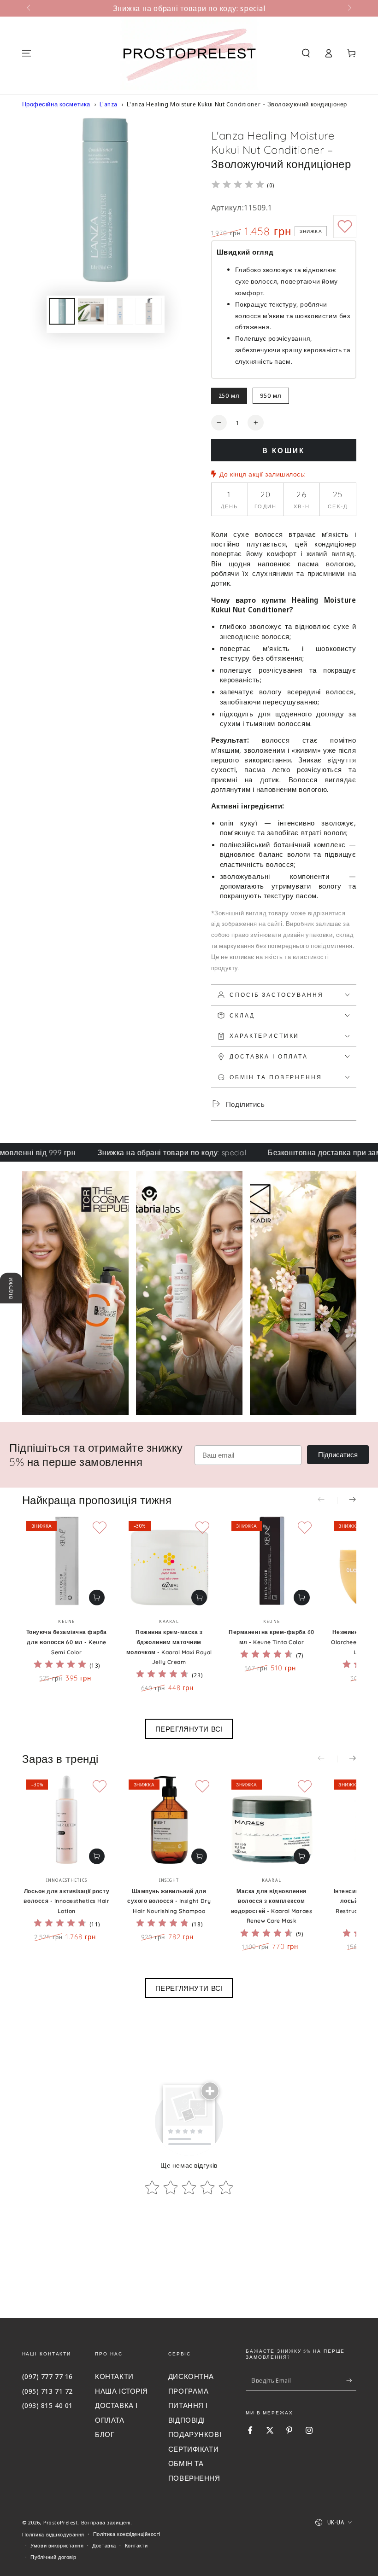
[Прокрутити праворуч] (348, 8)
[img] (238, 186)
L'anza (108, 104)
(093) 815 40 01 (48, 2405)
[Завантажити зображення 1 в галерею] (62, 311)
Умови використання (57, 2545)
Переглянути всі (189, 1729)
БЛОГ (105, 2434)
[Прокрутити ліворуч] (30, 8)
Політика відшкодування (53, 2534)
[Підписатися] (351, 2380)
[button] (306, 53)
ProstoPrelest (60, 2522)
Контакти (136, 2545)
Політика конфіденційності (127, 2534)
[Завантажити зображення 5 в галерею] (149, 311)
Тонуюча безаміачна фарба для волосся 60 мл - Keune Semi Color (67, 1642)
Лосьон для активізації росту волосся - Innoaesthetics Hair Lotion (66, 1901)
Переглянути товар (97, 1598)
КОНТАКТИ (114, 2376)
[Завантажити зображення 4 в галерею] (120, 311)
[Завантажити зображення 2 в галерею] (91, 311)
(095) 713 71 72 (48, 2391)
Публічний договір (53, 2557)
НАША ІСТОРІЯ (121, 2391)
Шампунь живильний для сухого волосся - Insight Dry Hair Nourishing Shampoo (169, 1901)
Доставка (104, 2545)
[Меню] (27, 53)
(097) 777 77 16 (48, 2376)
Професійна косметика (56, 104)
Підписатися (338, 1455)
